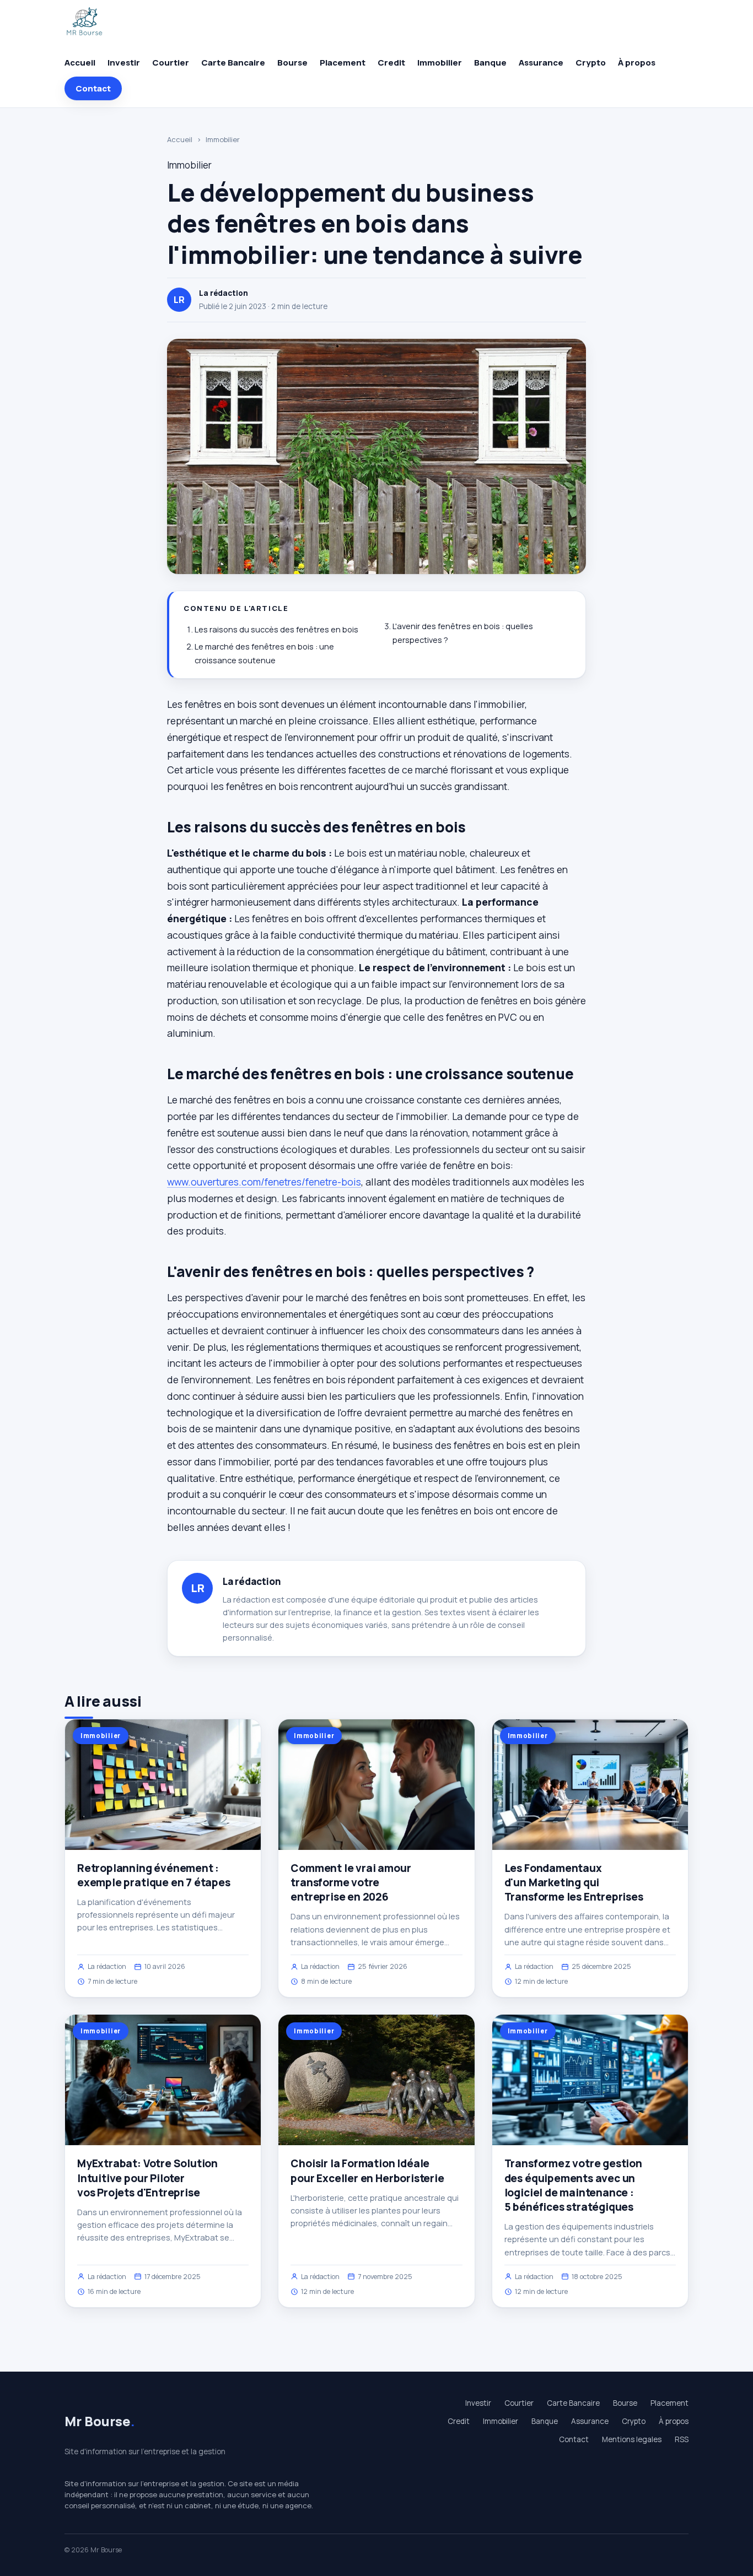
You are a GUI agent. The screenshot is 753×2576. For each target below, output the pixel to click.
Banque (490, 63)
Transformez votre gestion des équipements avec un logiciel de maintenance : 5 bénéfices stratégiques (573, 2185)
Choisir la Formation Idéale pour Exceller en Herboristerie (367, 2171)
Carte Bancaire (233, 63)
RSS (682, 2439)
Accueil (80, 63)
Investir (124, 63)
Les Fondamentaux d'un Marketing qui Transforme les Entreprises (574, 1882)
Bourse (292, 63)
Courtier (171, 63)
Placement (343, 63)
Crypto (591, 63)
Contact (93, 88)
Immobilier (440, 63)
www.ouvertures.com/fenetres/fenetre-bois (264, 1182)
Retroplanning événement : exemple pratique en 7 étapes (154, 1875)
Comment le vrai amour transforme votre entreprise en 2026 (351, 1882)
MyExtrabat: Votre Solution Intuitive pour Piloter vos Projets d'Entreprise (147, 2178)
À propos (637, 63)
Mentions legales (632, 2439)
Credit (391, 63)
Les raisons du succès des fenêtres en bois (276, 629)
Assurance (541, 63)
